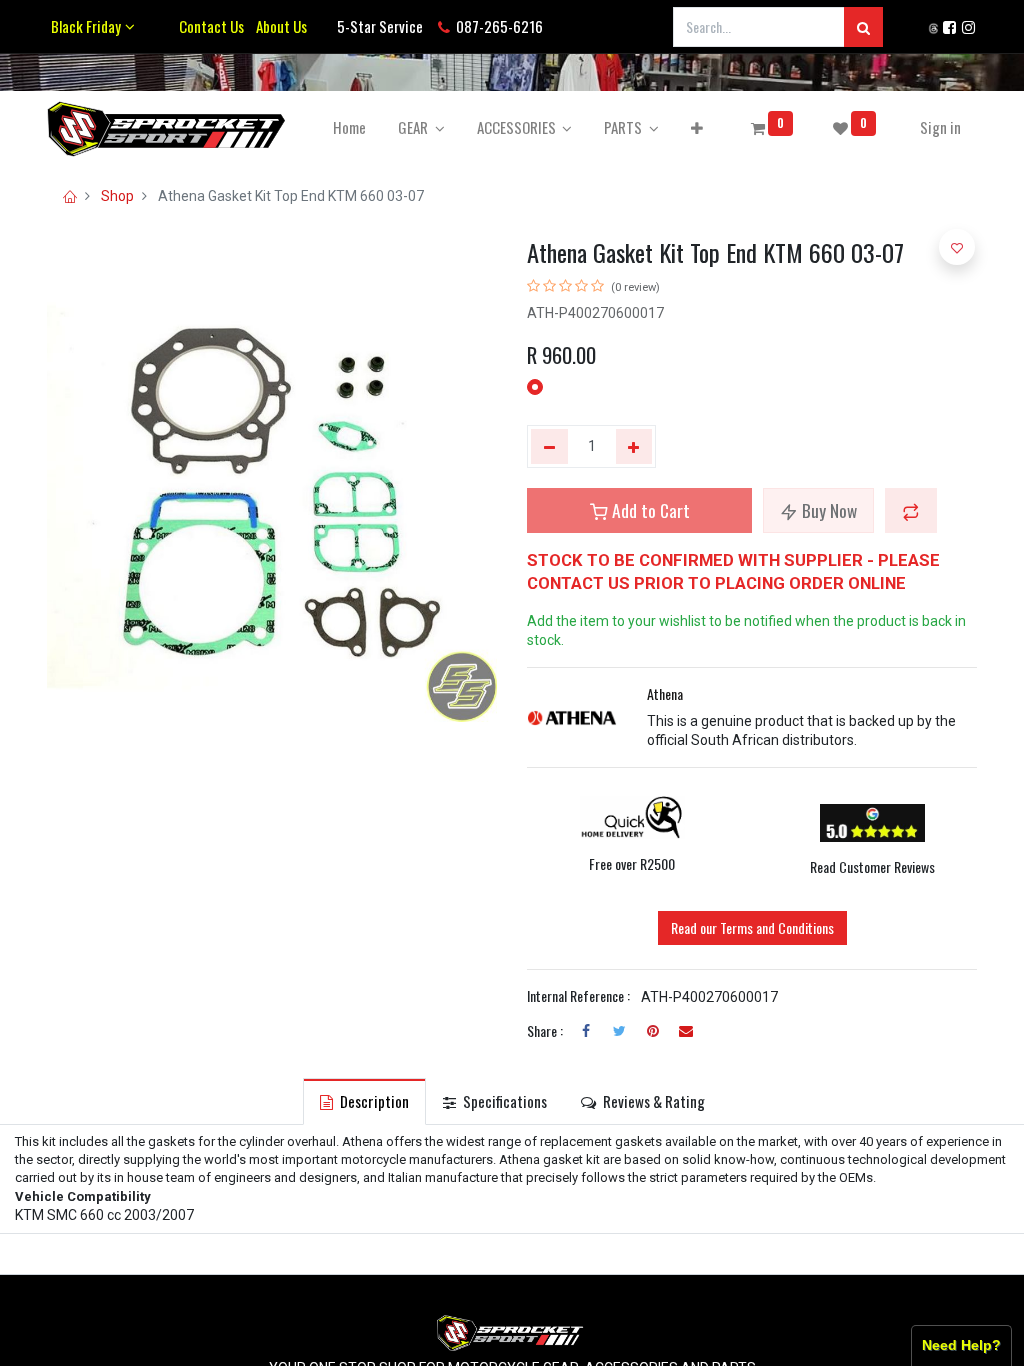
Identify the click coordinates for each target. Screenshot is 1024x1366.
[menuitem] (349, 127)
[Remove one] (549, 447)
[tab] (364, 1101)
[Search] (863, 27)
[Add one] (634, 447)
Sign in (940, 127)
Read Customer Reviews (872, 866)
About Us (278, 26)
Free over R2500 (632, 863)
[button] (697, 127)
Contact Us (211, 26)
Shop (117, 196)
